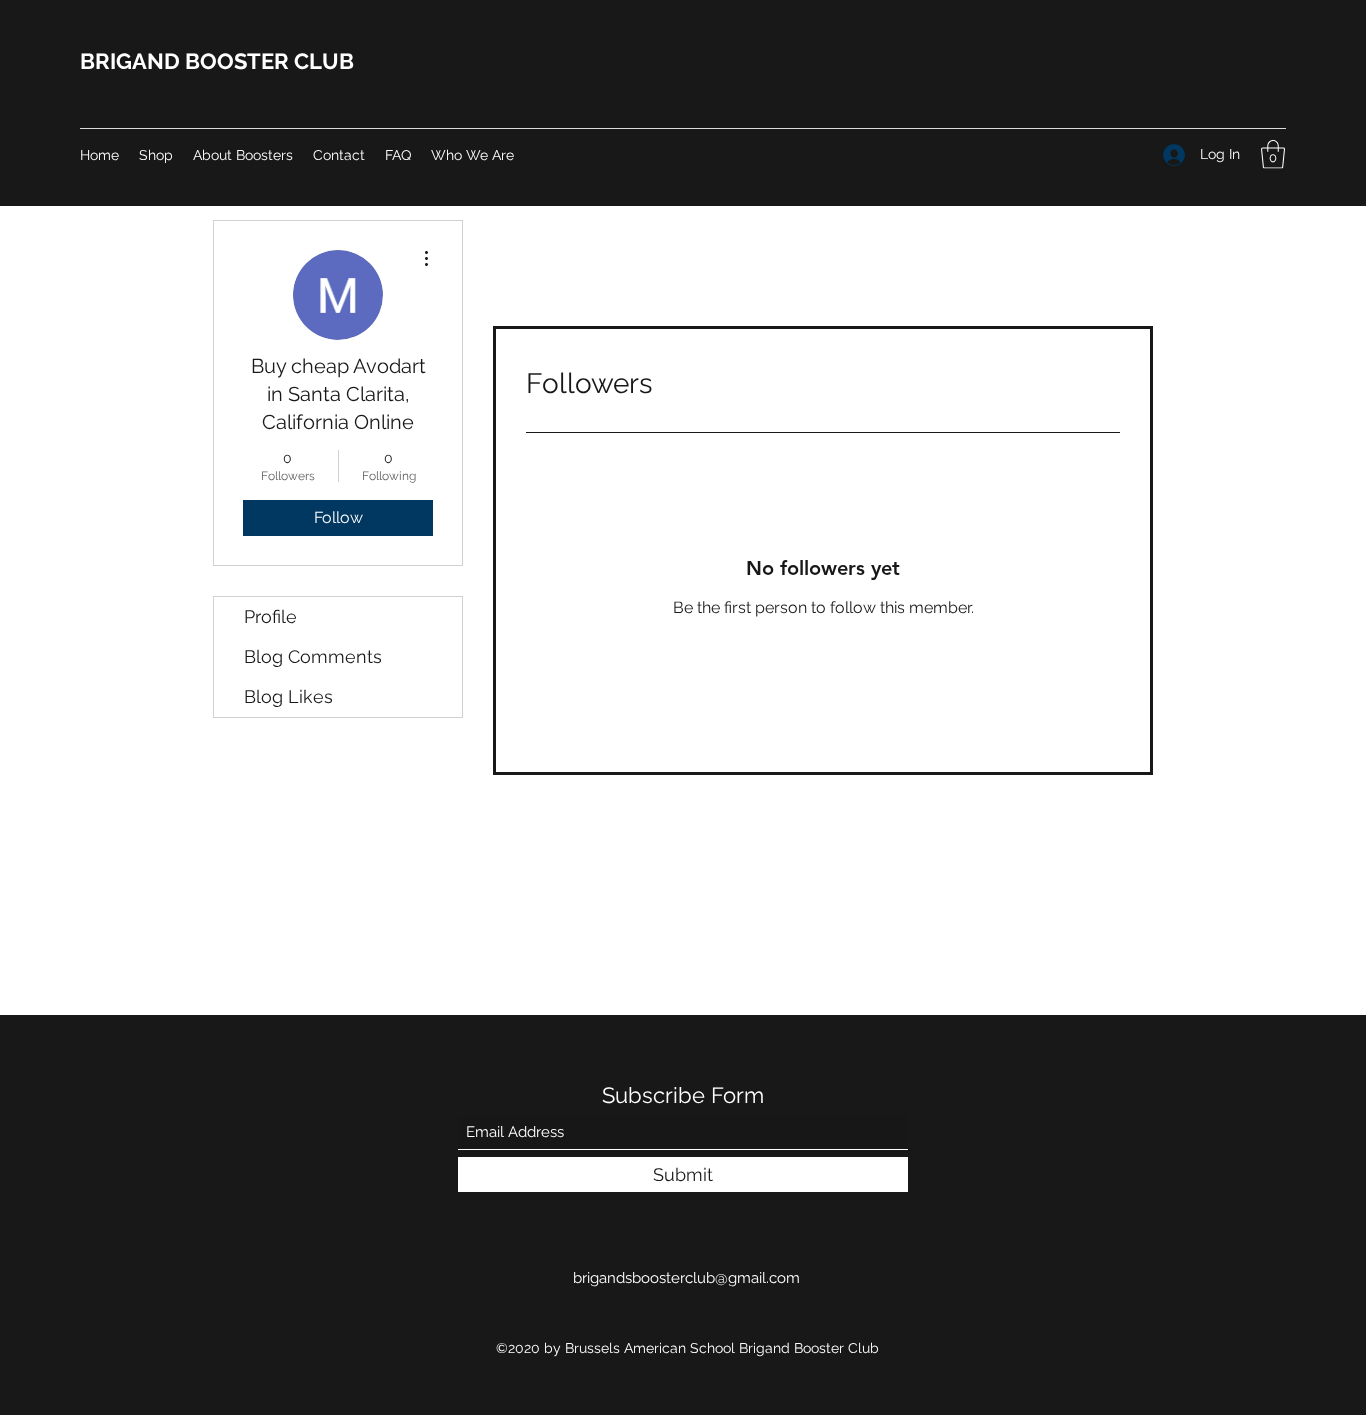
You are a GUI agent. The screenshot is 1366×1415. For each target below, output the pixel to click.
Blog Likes (288, 696)
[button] (1273, 154)
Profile (270, 616)
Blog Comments (313, 656)
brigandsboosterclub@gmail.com (686, 1278)
